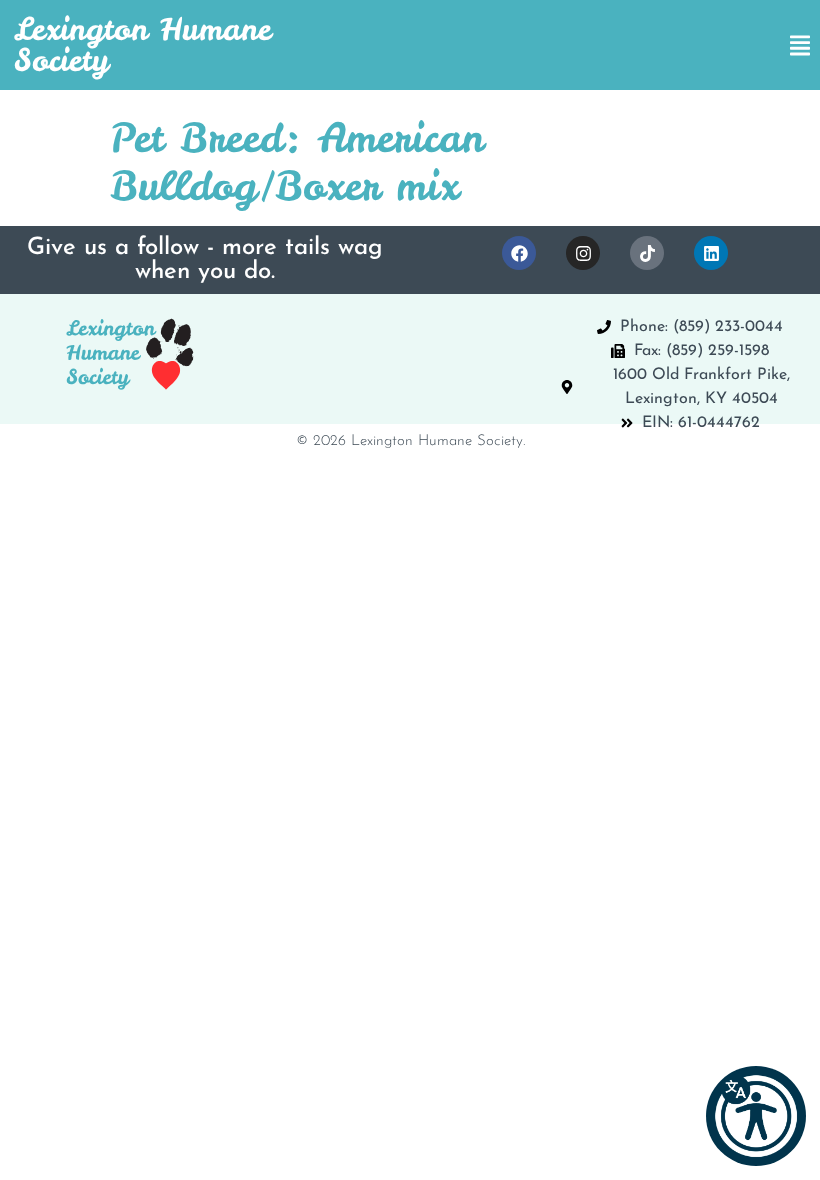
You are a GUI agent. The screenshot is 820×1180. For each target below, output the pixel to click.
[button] (756, 1116)
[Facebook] (519, 253)
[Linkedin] (711, 253)
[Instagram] (583, 253)
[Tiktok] (647, 253)
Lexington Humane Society (142, 44)
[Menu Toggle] (800, 45)
